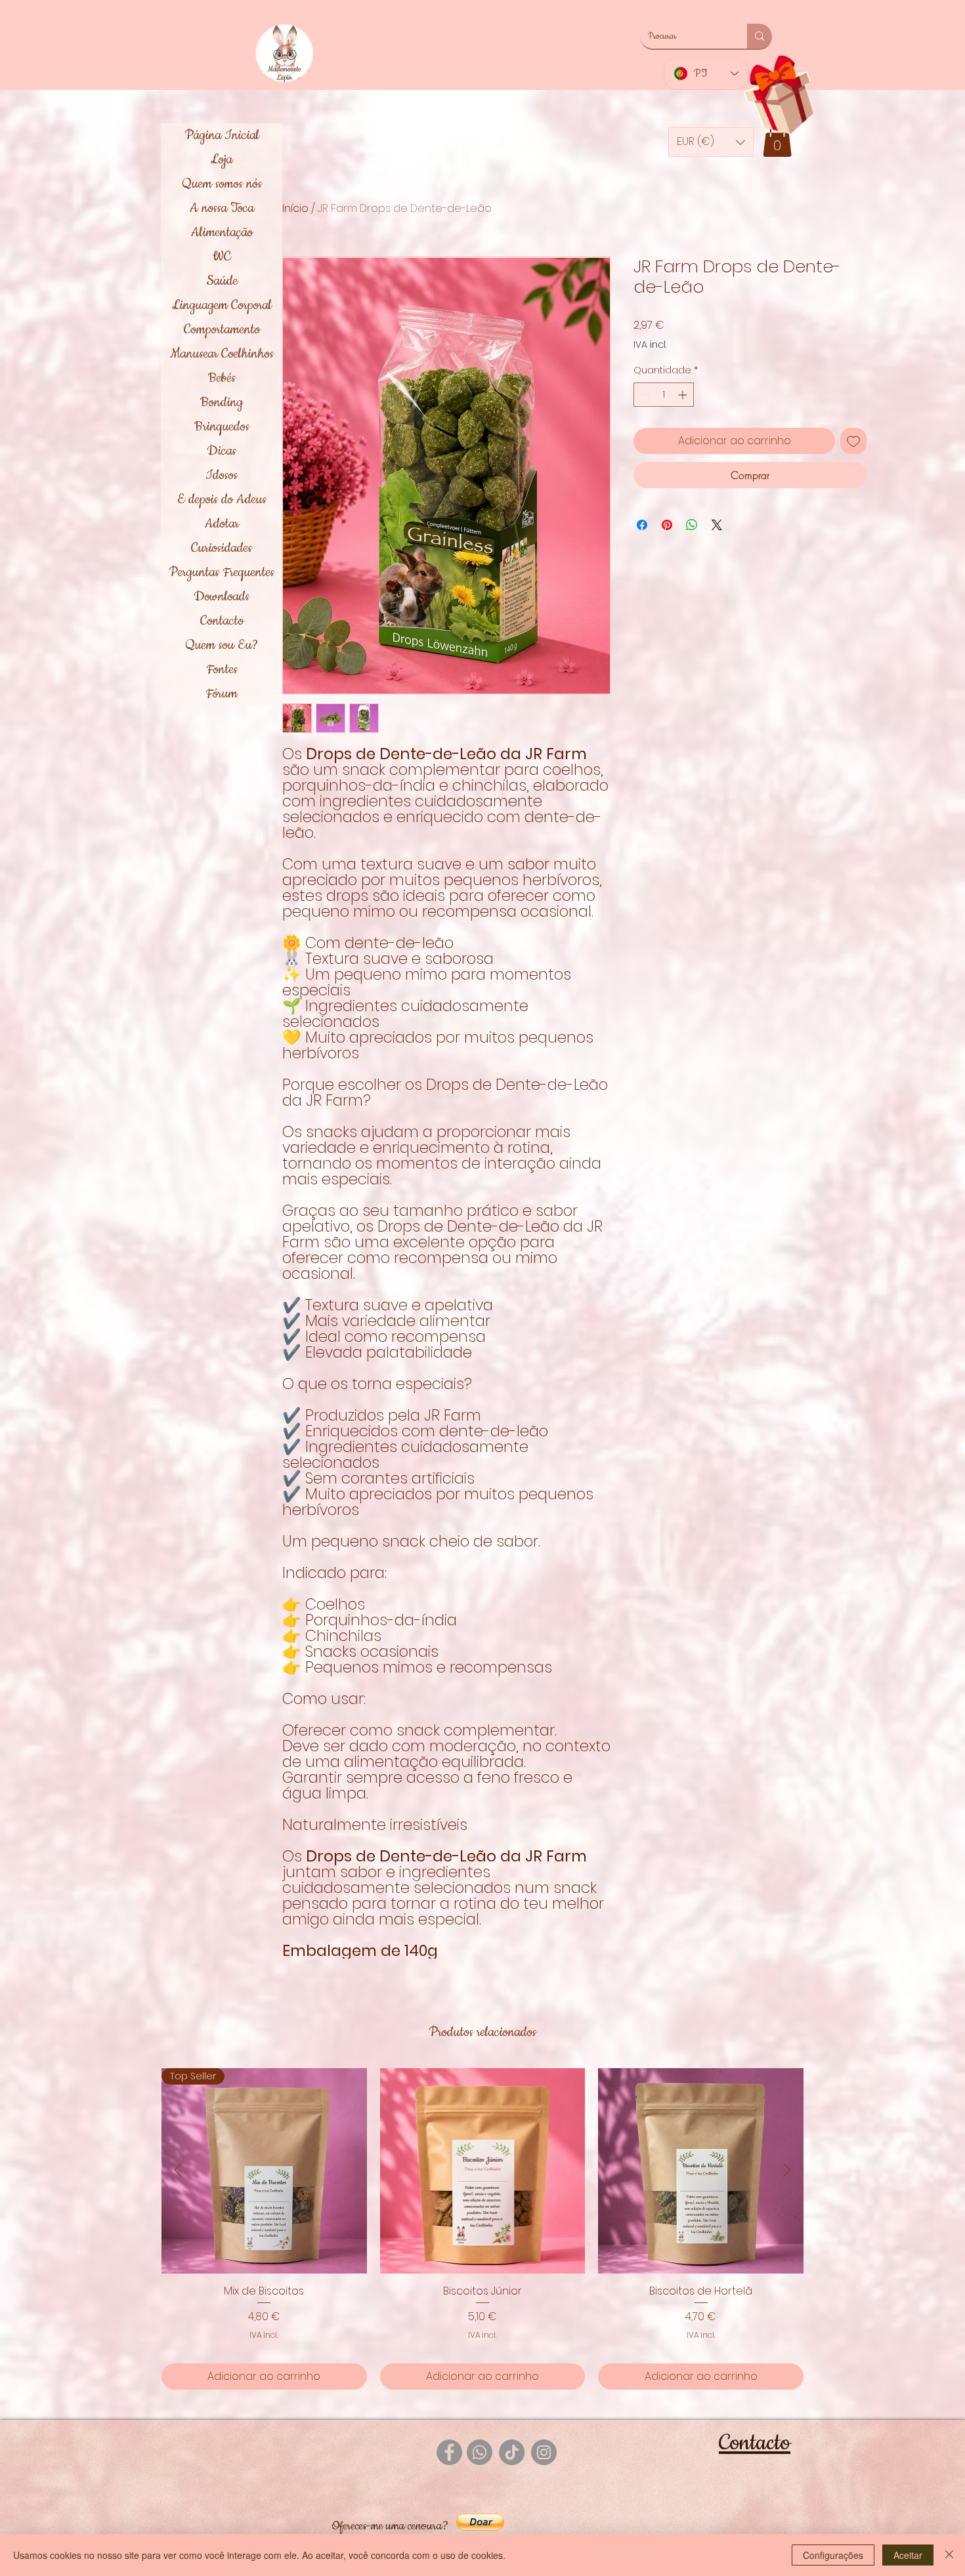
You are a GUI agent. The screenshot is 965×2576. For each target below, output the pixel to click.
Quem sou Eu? (222, 645)
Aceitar (908, 2555)
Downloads (222, 596)
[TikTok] (512, 2452)
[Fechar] (949, 2555)
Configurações (833, 2555)
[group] (482, 2229)
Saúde (222, 281)
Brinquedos (222, 426)
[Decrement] (644, 395)
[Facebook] (449, 2452)
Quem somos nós (222, 184)
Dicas (222, 451)
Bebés (222, 378)
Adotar (222, 524)
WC (222, 257)
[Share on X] (717, 525)
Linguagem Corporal (222, 305)
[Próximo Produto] (787, 2170)
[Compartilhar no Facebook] (642, 525)
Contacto (222, 621)
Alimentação (222, 232)
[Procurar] (760, 36)
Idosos (222, 475)
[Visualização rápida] (483, 2171)
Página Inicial (222, 135)
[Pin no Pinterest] (667, 525)
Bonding (222, 402)
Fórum (222, 694)
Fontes (222, 669)
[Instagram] (544, 2452)
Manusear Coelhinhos (222, 354)
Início (295, 208)
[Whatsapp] (480, 2452)
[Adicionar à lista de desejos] (853, 441)
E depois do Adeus (222, 499)
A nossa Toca (222, 208)
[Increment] (684, 395)
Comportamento (222, 329)
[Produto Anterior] (178, 2170)
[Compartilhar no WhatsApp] (692, 525)
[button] (777, 139)
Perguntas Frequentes (222, 572)
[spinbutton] (664, 395)
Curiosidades (222, 548)
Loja (222, 159)
